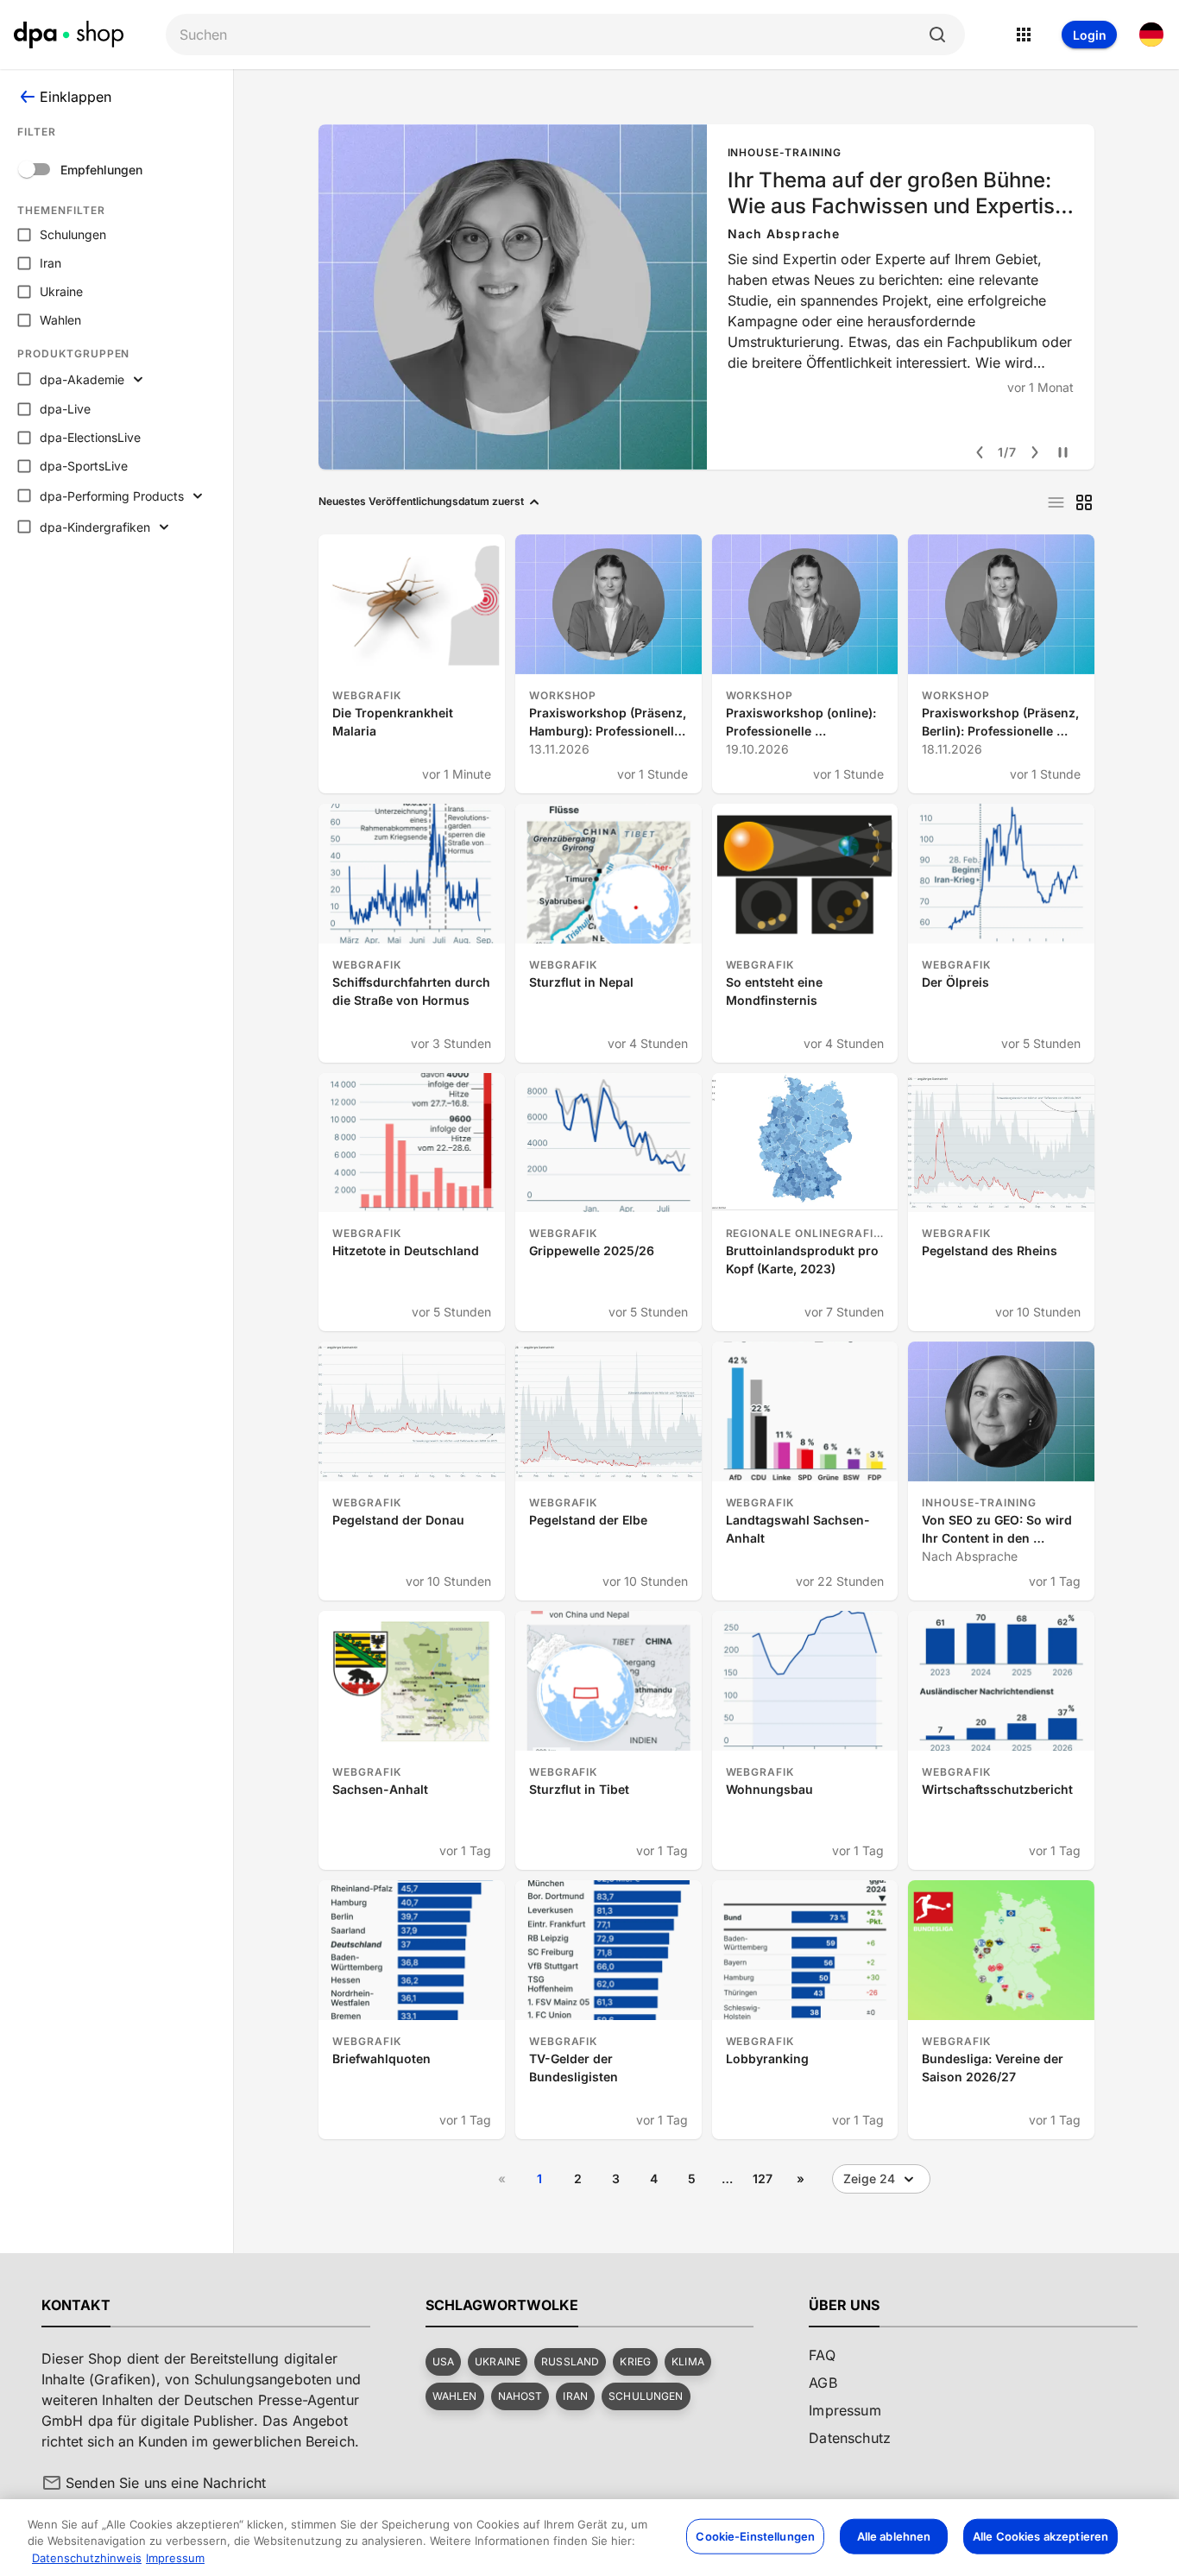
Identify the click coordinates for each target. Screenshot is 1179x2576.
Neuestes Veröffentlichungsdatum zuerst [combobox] (421, 501)
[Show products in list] (1056, 502)
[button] (443, 2362)
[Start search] (937, 35)
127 (763, 2178)
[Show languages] (1151, 35)
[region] (589, 2538)
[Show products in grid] (1084, 502)
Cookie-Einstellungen (755, 2535)
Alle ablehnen (894, 2535)
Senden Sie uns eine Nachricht (166, 2483)
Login (1090, 35)
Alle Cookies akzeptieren (1040, 2535)
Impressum (175, 2558)
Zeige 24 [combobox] (869, 2178)
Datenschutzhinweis (87, 2558)
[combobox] (552, 35)
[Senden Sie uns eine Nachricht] (52, 2483)
